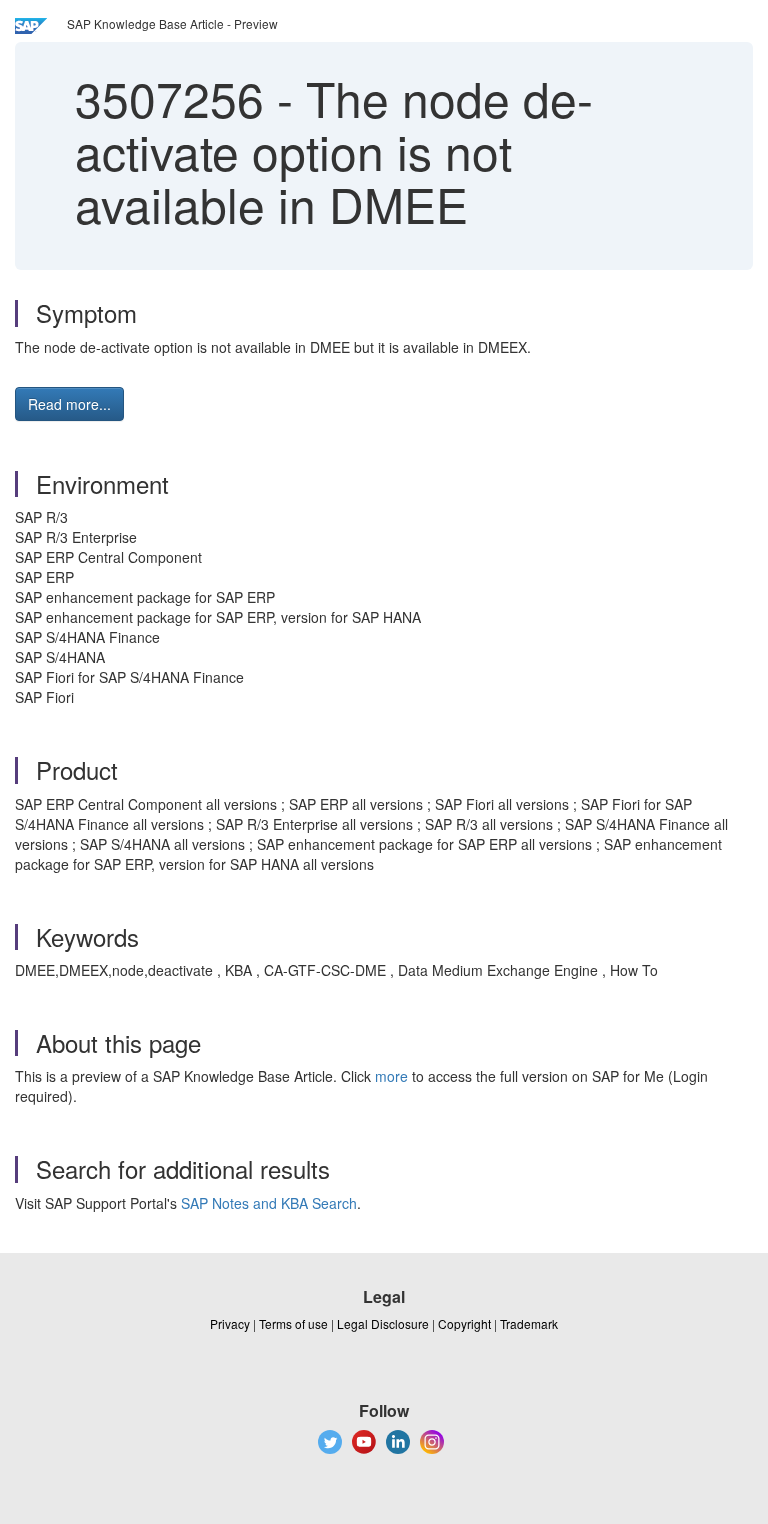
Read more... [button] (69, 404)
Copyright (464, 1323)
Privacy (230, 1323)
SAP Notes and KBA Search (269, 1203)
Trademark (529, 1323)
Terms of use (293, 1323)
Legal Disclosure (383, 1323)
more (391, 1076)
